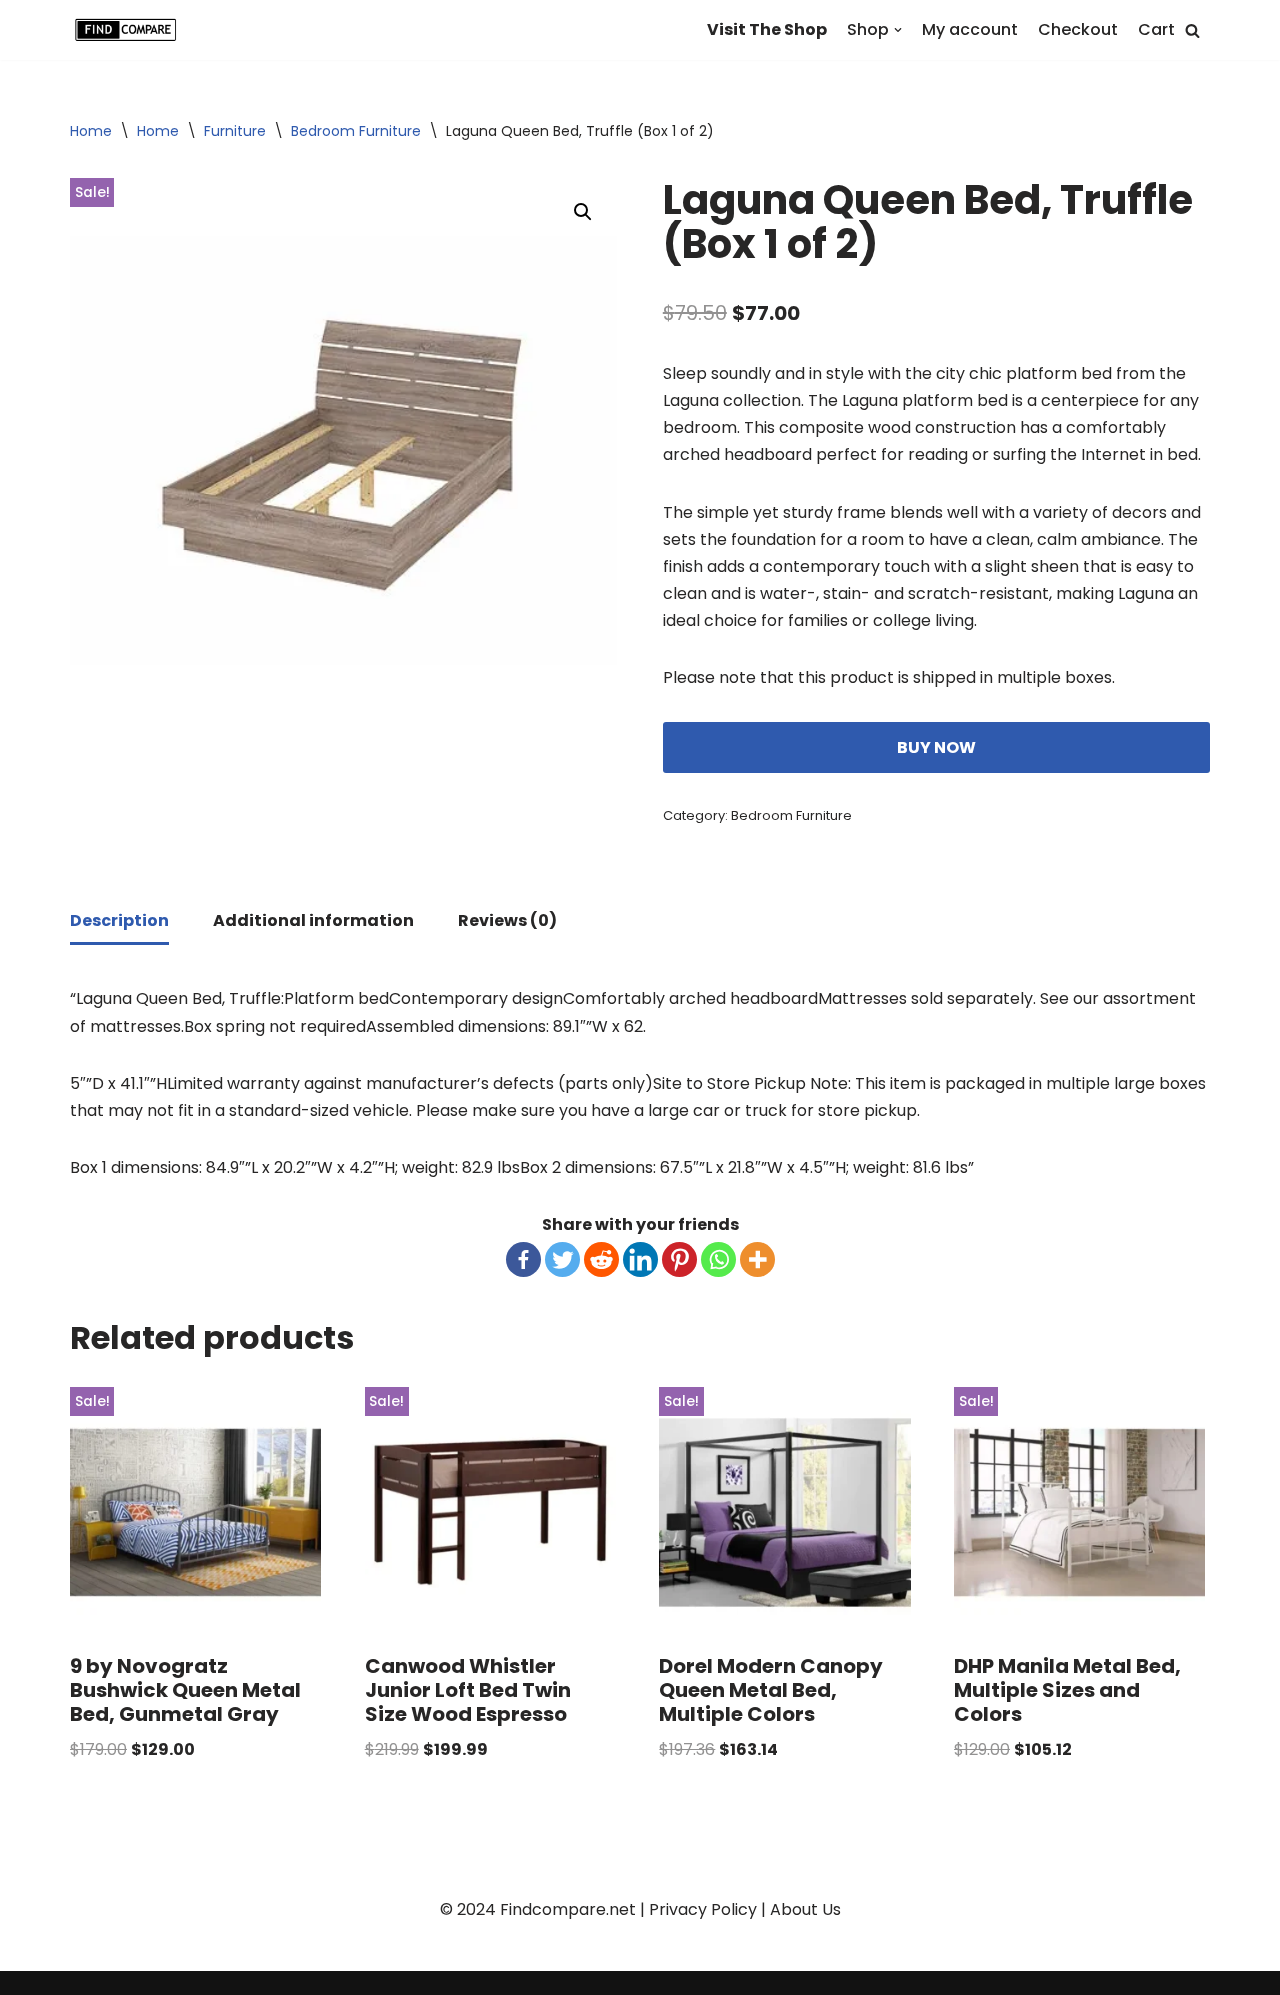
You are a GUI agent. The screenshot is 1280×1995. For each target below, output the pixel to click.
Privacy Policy (703, 1909)
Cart (1156, 29)
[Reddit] (601, 1259)
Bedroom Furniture (356, 131)
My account (970, 29)
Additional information (313, 920)
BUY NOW (936, 747)
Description (119, 920)
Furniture (235, 131)
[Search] (1192, 30)
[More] (757, 1259)
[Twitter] (562, 1259)
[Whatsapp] (718, 1259)
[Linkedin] (640, 1259)
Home (91, 131)
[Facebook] (523, 1259)
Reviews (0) (507, 920)
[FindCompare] (130, 30)
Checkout (1078, 29)
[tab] (119, 922)
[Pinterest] (679, 1259)
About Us (805, 1909)
